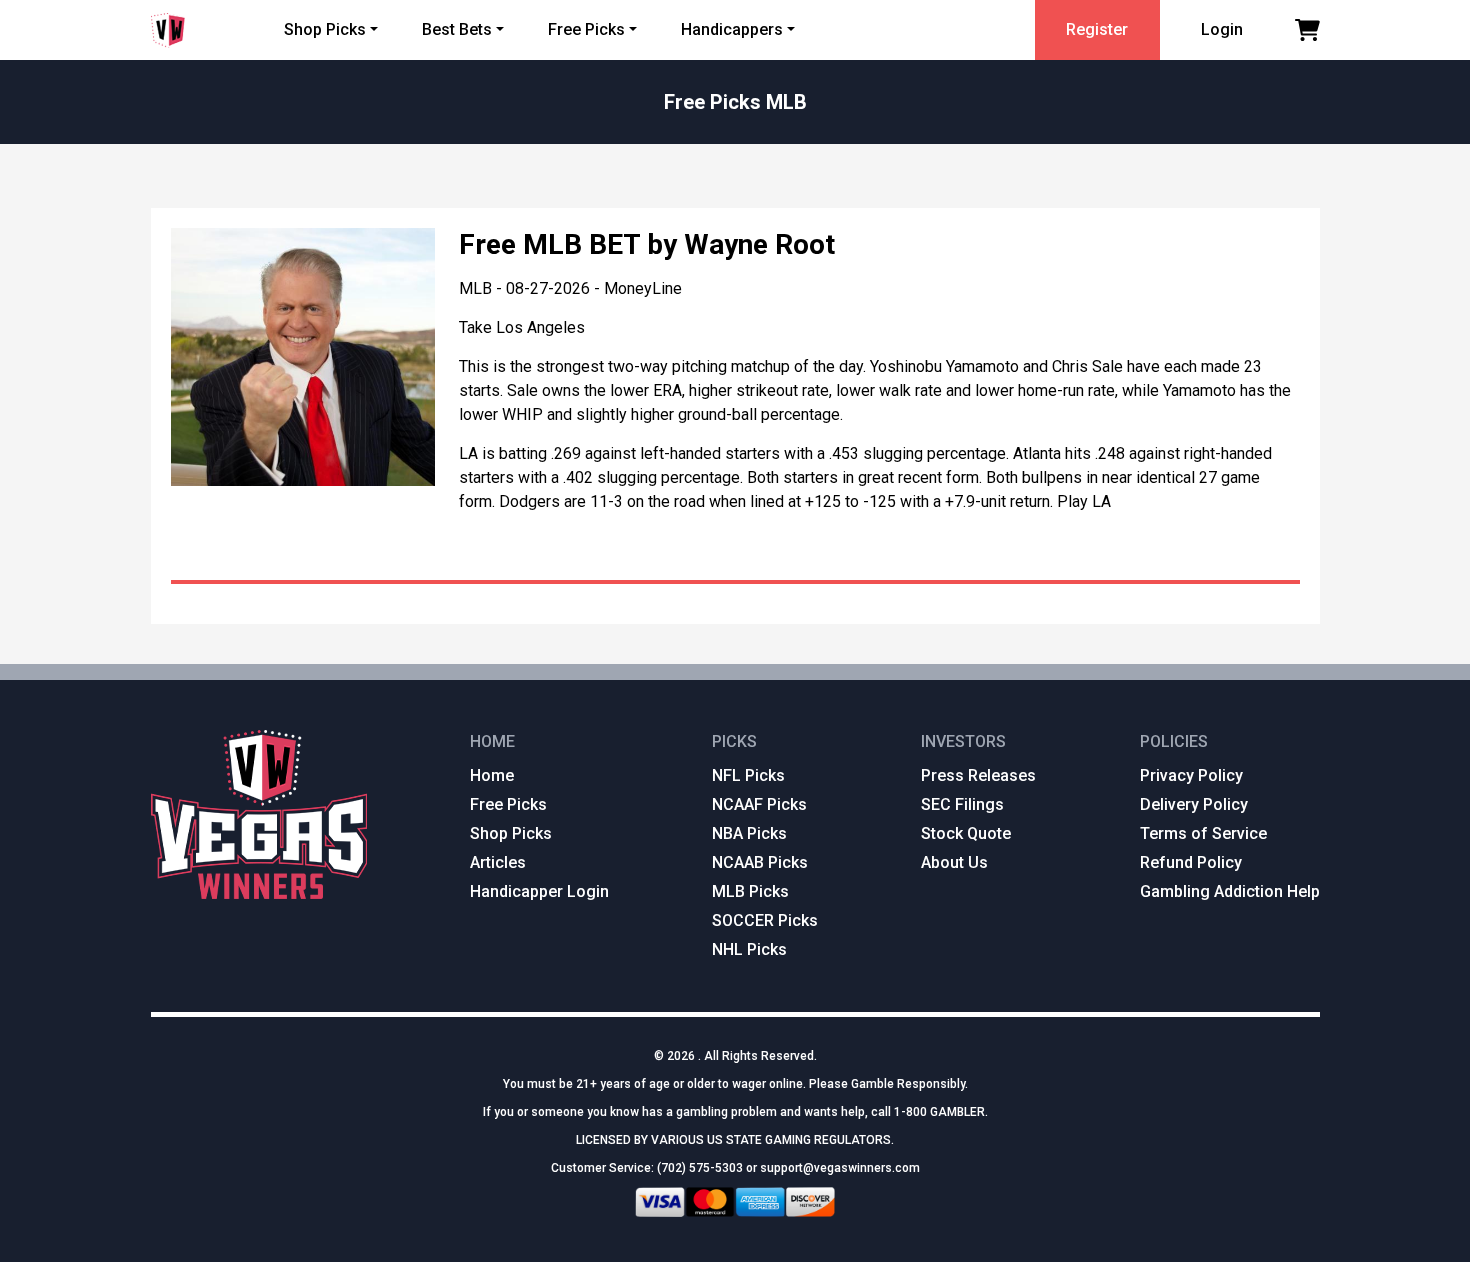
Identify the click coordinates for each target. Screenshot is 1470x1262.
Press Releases (978, 775)
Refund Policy (1191, 862)
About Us (954, 862)
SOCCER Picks (765, 920)
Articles (498, 862)
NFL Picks (748, 775)
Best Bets (457, 29)
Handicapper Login (539, 891)
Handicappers (732, 29)
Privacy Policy (1191, 775)
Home (492, 775)
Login (1222, 29)
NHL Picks (749, 949)
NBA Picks (749, 833)
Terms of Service (1203, 833)
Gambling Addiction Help (1230, 891)
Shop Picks (325, 29)
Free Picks (586, 29)
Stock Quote (966, 833)
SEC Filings (962, 804)
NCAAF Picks (759, 804)
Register (1097, 29)
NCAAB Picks (760, 862)
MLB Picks (750, 891)
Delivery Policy (1194, 804)
